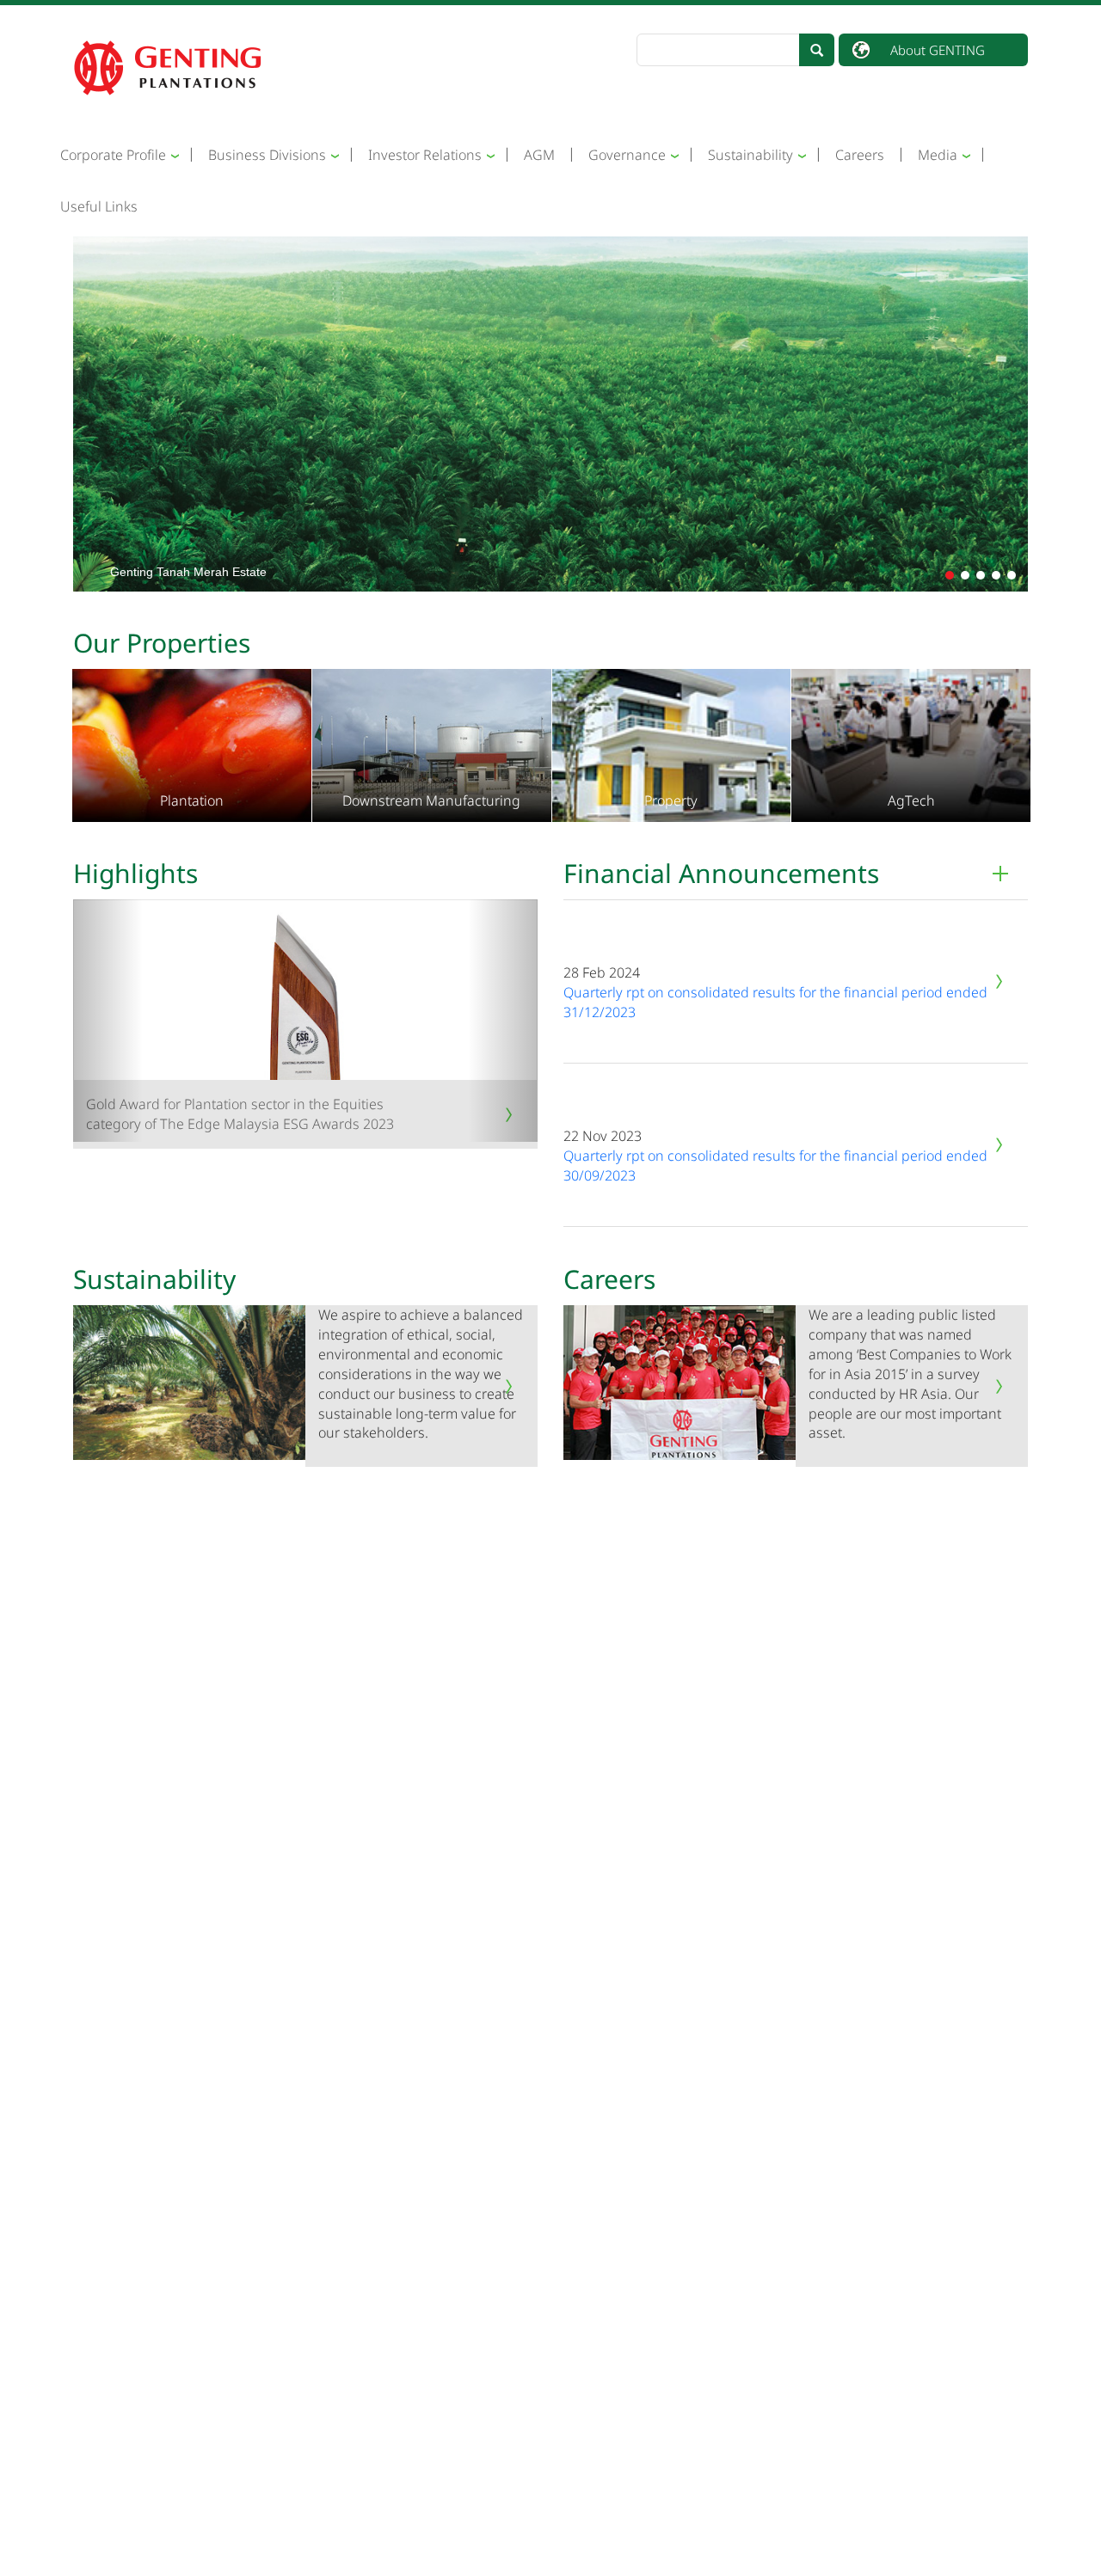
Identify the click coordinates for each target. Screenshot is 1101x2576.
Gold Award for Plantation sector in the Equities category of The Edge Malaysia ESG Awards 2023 (240, 1114)
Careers (860, 155)
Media (938, 155)
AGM (539, 155)
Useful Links (99, 206)
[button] (950, 575)
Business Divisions (267, 155)
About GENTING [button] (938, 50)
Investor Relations (425, 155)
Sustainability (750, 155)
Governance (627, 155)
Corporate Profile (113, 155)
